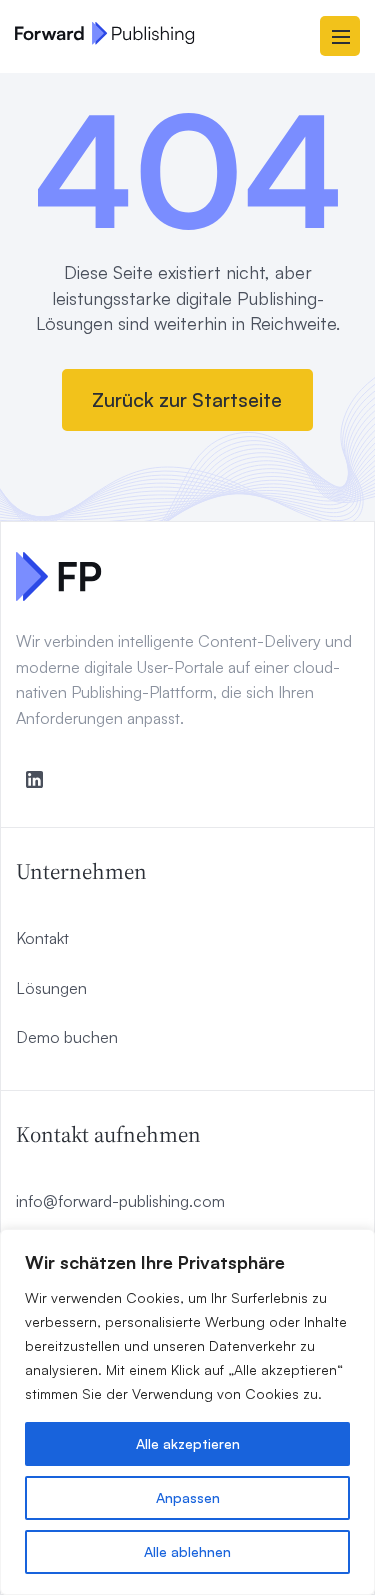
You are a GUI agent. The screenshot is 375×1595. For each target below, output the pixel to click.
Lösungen (51, 988)
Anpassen (188, 1497)
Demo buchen (67, 1037)
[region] (187, 1412)
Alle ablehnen (187, 1551)
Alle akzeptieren (188, 1443)
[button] (340, 36)
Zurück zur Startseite (187, 399)
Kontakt (42, 938)
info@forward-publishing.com (120, 1201)
